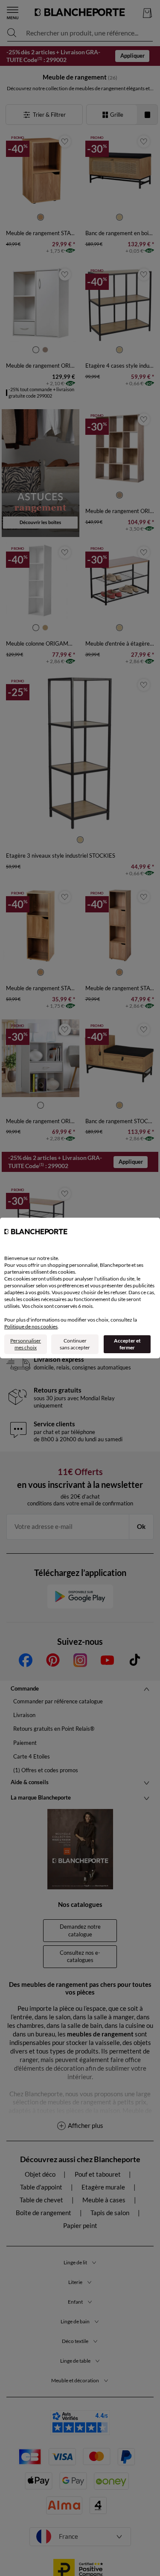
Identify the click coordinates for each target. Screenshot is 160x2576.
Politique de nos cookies (31, 1326)
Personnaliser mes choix (26, 1344)
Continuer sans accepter (75, 1344)
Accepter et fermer (127, 1344)
